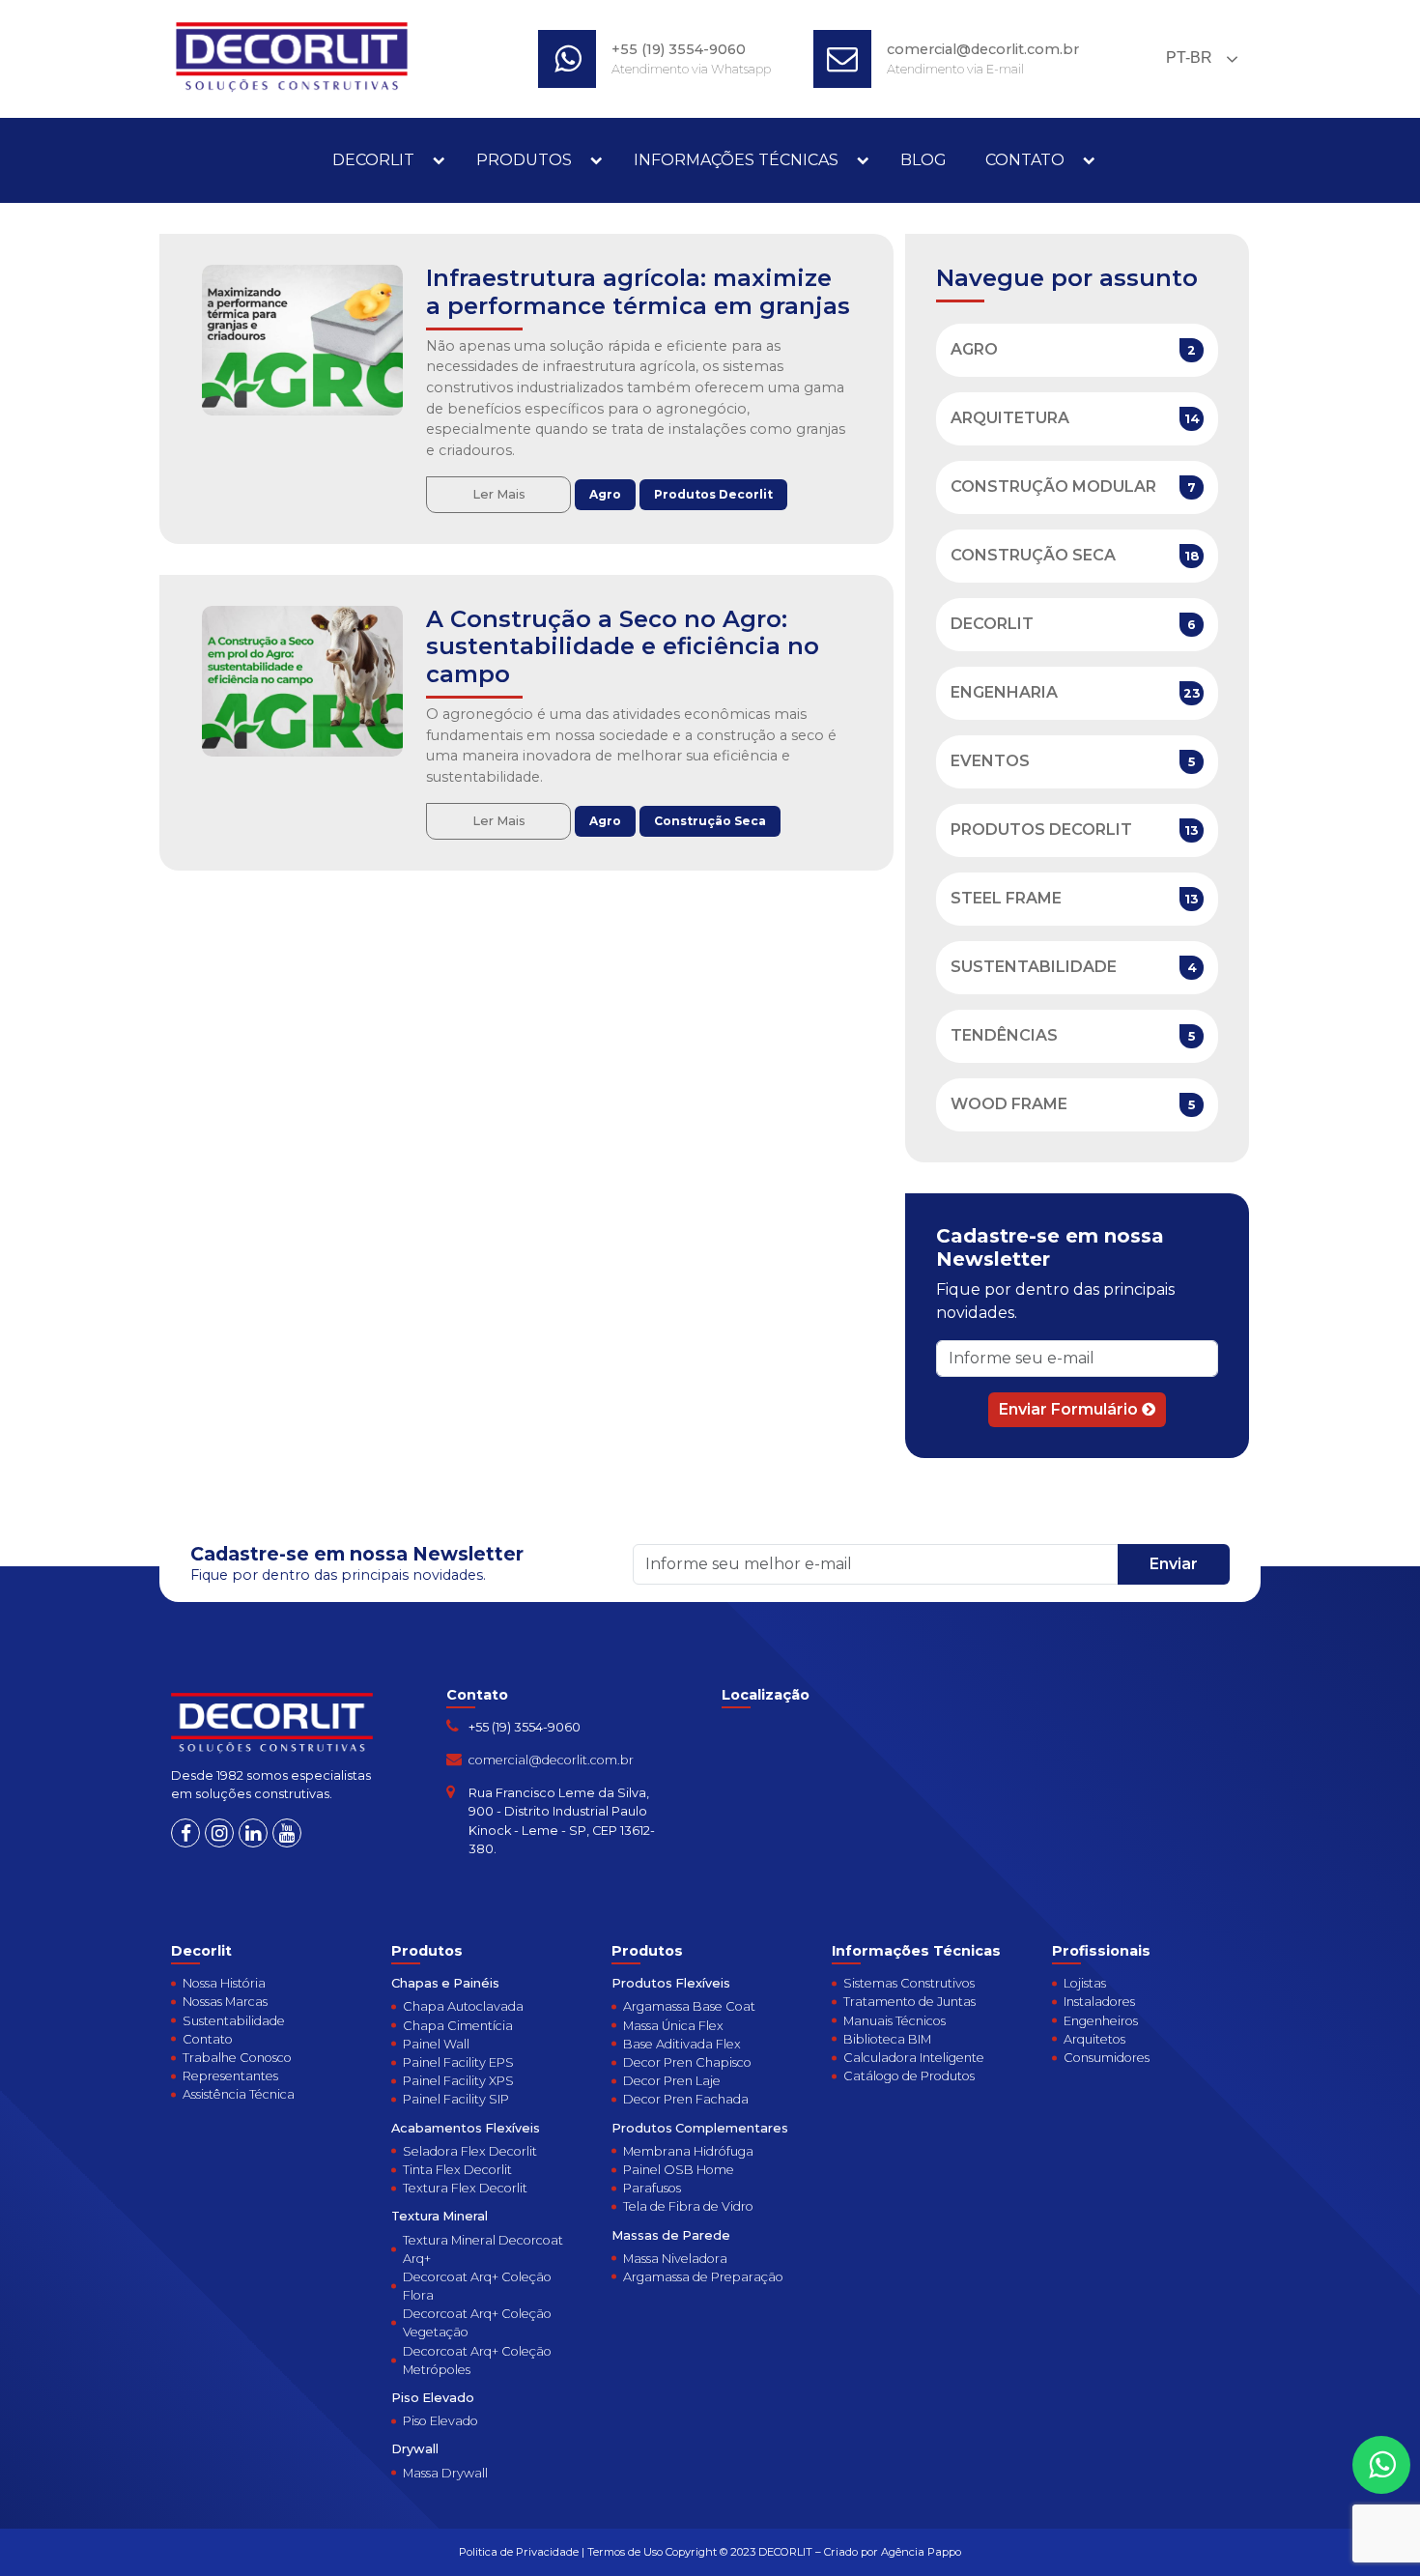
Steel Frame (1006, 898)
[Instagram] (219, 1833)
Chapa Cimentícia (458, 2026)
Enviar (1174, 1564)
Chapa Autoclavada (463, 2006)
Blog (923, 160)
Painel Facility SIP (456, 2099)
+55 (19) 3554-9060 (679, 49)
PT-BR (1187, 57)
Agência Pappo (921, 2552)
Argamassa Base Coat (689, 2006)
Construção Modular (1053, 487)
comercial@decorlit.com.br (983, 49)
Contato (1025, 160)
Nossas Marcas (225, 2002)
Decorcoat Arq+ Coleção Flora (477, 2286)
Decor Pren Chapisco (687, 2062)
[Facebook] (185, 1833)
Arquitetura (1010, 418)
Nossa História (224, 1983)
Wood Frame (1009, 1104)
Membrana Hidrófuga (688, 2151)
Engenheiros (1101, 2021)
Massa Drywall (445, 2473)
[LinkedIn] (253, 1833)
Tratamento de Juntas (909, 2002)
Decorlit (373, 160)
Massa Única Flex (673, 2026)
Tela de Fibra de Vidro (688, 2206)
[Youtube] (287, 1833)
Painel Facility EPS (458, 2062)
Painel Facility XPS (458, 2081)
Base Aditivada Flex (682, 2044)
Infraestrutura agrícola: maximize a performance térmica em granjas (638, 292)
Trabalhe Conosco (237, 2058)
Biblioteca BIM (887, 2039)
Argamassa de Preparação (703, 2277)
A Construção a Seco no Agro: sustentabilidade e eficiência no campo (623, 647)
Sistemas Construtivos (909, 1983)
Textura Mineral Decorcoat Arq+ (483, 2249)
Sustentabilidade (1034, 967)
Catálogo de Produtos (909, 2076)
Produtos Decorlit (713, 494)
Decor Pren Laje (672, 2081)
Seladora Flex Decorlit (470, 2151)
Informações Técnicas (736, 160)
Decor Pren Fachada (686, 2099)
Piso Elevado (440, 2421)
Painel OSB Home (679, 2170)
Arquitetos (1094, 2039)
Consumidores (1107, 2058)
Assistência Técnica (239, 2094)
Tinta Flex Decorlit (457, 2170)
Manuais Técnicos (895, 2021)
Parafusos (652, 2188)
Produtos (524, 160)
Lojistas (1085, 1983)
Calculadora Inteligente (914, 2058)
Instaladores (1099, 2002)
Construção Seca (710, 821)
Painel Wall (436, 2044)
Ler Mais (499, 494)
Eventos (990, 761)
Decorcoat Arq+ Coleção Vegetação (477, 2323)
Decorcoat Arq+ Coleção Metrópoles (477, 2361)
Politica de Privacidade (519, 2552)
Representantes (230, 2076)
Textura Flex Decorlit (465, 2188)
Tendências (1004, 1035)
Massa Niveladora (675, 2259)
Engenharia (1004, 692)
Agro (605, 494)
